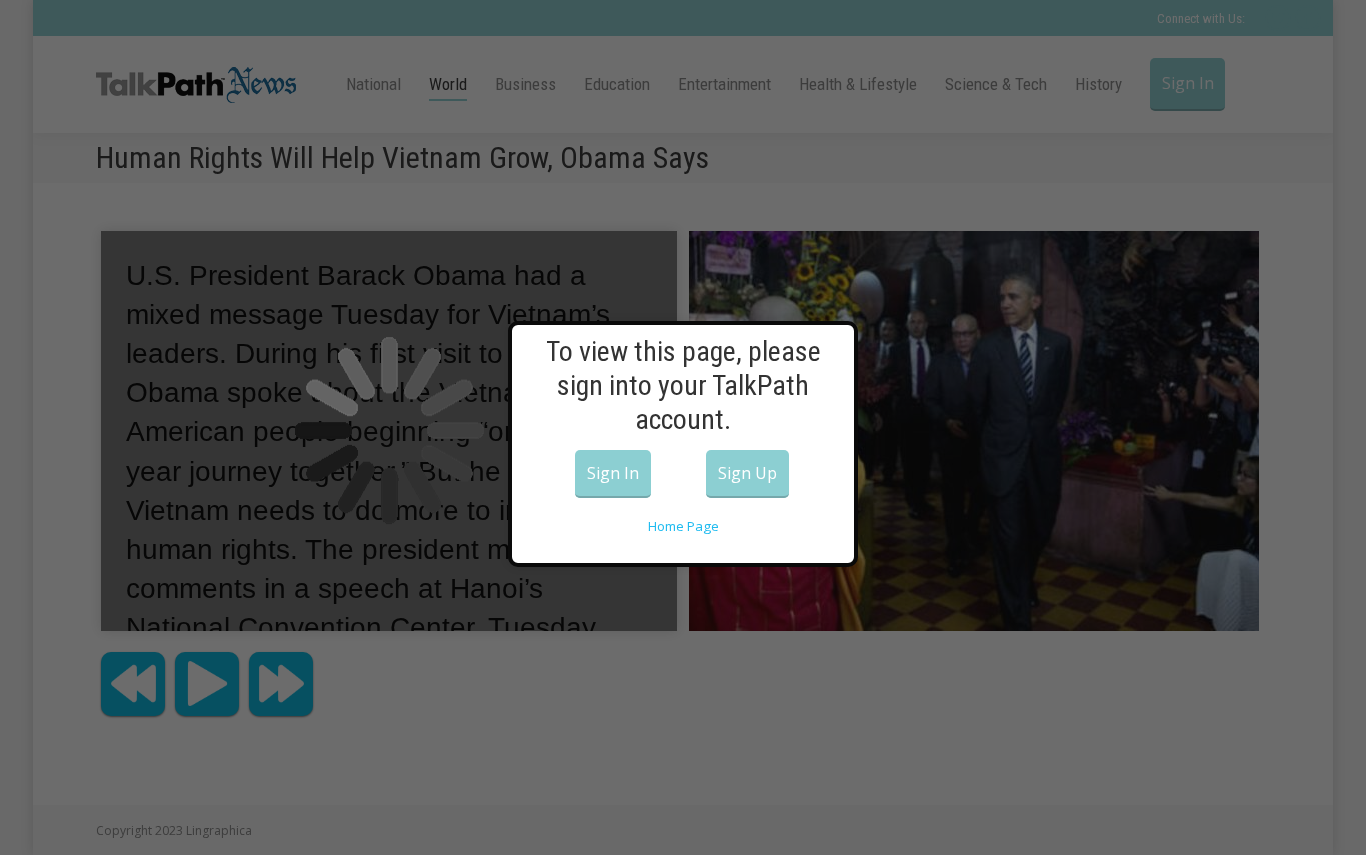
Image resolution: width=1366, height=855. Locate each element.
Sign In (613, 473)
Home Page (683, 526)
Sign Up (747, 473)
